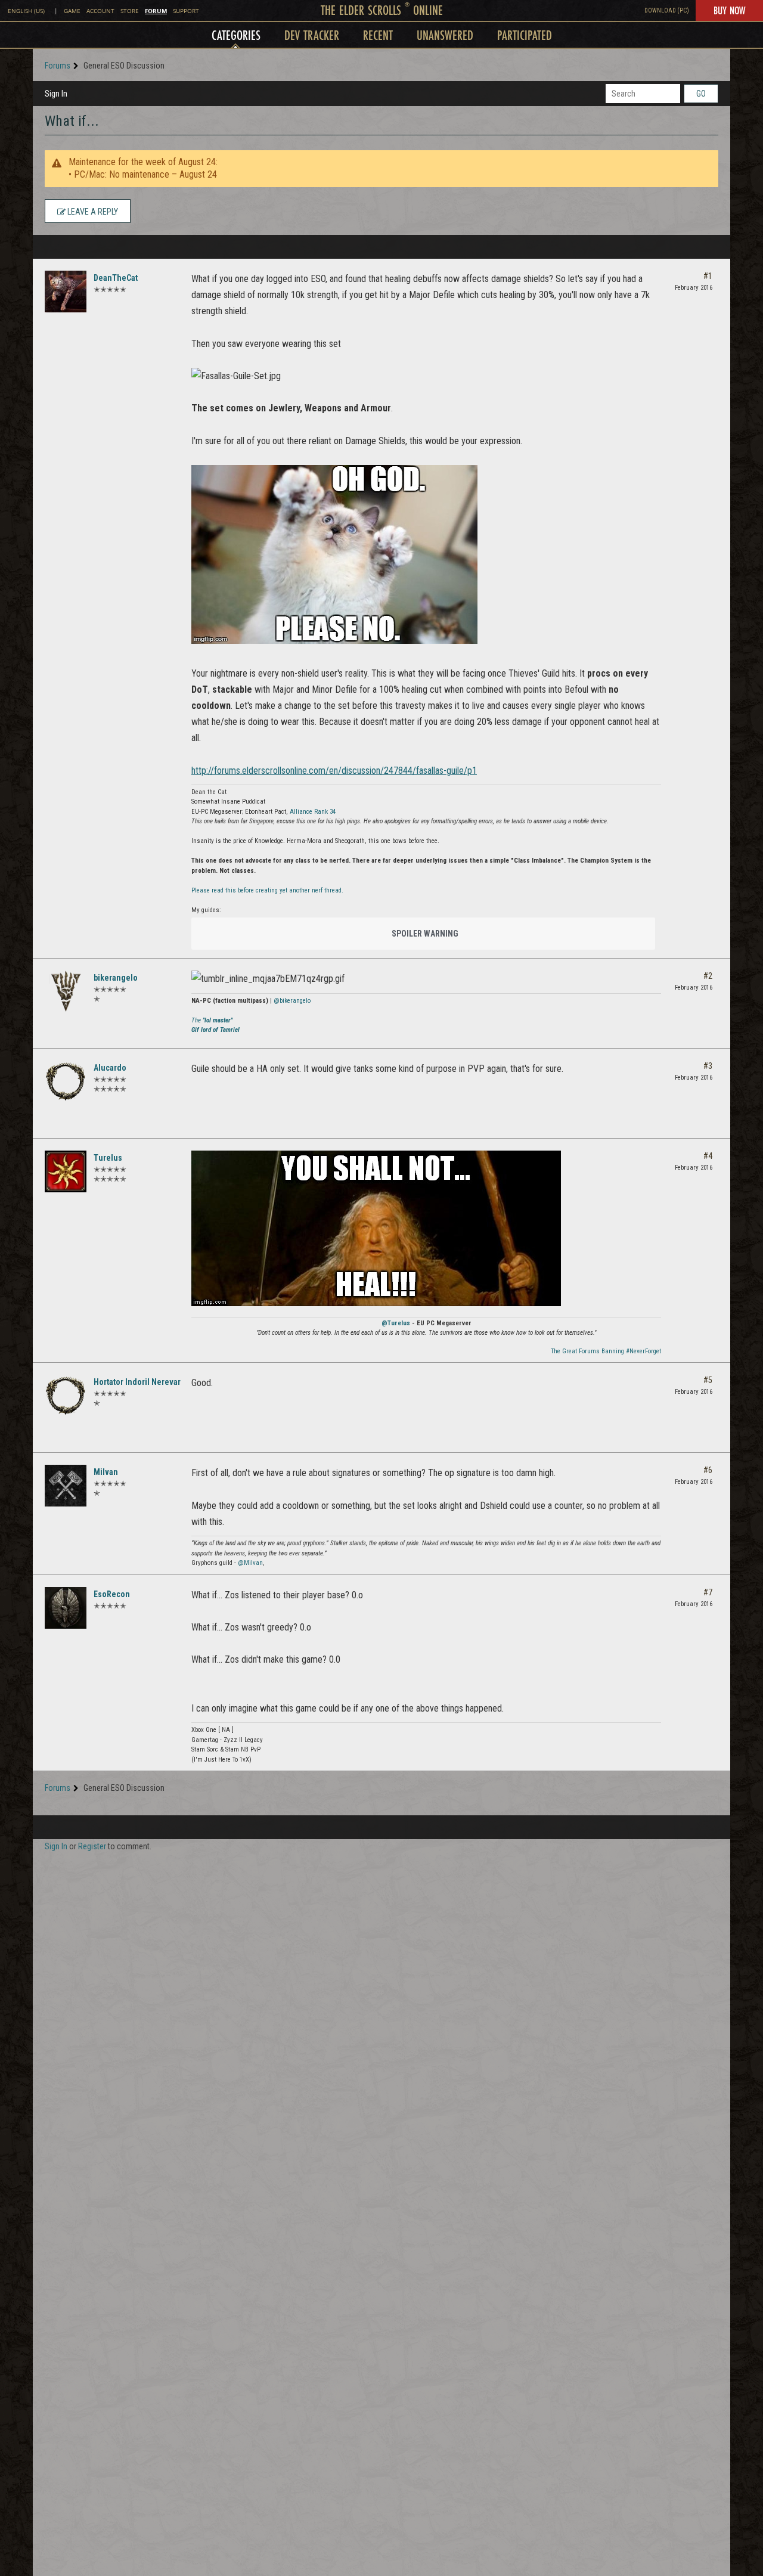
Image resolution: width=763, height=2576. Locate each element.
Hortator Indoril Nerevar (137, 1382)
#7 (708, 1592)
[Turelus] (66, 1171)
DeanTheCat (116, 278)
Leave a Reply (92, 212)
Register (92, 1846)
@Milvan (250, 1563)
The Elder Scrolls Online (382, 10)
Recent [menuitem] (378, 35)
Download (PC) (667, 10)
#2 (708, 976)
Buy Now (729, 10)
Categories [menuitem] (236, 35)
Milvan (106, 1472)
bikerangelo (116, 978)
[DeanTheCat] (66, 292)
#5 (708, 1380)
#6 (708, 1470)
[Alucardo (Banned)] (66, 1081)
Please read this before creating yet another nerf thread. (267, 890)
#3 (708, 1066)
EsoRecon (112, 1594)
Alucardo (110, 1068)
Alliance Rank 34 (313, 812)
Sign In (56, 94)
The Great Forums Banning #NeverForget (606, 1351)
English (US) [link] (26, 11)
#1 (708, 276)
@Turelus (396, 1323)
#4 (708, 1156)
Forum (156, 11)
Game (72, 11)
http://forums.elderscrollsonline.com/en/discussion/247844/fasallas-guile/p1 (334, 771)
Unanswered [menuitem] (445, 35)
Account (100, 11)
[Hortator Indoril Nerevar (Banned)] (66, 1396)
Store (130, 11)
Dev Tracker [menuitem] (312, 35)
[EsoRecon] (66, 1608)
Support (186, 11)
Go (701, 94)
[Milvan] (66, 1486)
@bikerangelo (292, 1001)
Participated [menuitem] (525, 35)
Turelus (108, 1158)
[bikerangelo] (66, 991)
